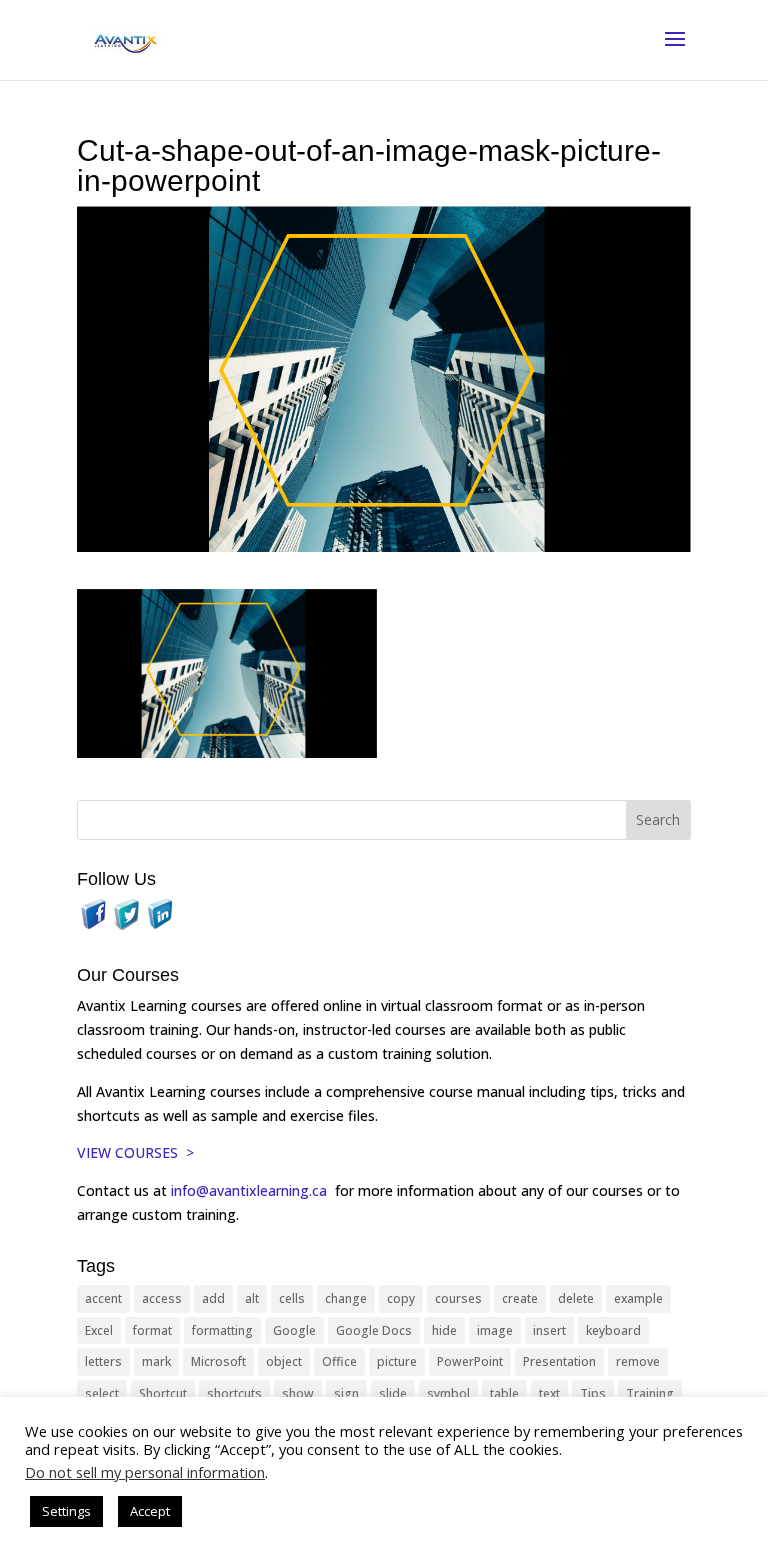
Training (650, 1393)
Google (294, 1330)
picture (397, 1361)
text (549, 1393)
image (495, 1330)
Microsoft (218, 1361)
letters (103, 1361)
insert (549, 1330)
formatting (222, 1330)
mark (156, 1361)
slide (393, 1393)
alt (252, 1298)
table (504, 1393)
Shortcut (163, 1393)
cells (292, 1298)
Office (339, 1361)
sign (346, 1393)
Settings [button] (66, 1511)
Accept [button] (150, 1511)
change (346, 1298)
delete (576, 1298)
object (284, 1361)
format (152, 1330)
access (162, 1298)
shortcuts (234, 1393)
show (298, 1393)
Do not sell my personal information (145, 1472)
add (213, 1298)
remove (638, 1361)
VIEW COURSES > (135, 1152)
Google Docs (374, 1330)
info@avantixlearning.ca (251, 1190)
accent (103, 1298)
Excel (99, 1330)
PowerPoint (470, 1361)
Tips (593, 1393)
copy (401, 1298)
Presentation (559, 1361)
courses (458, 1298)
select (102, 1393)
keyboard (613, 1330)
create (520, 1298)
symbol (448, 1393)
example (638, 1298)
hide (444, 1330)
